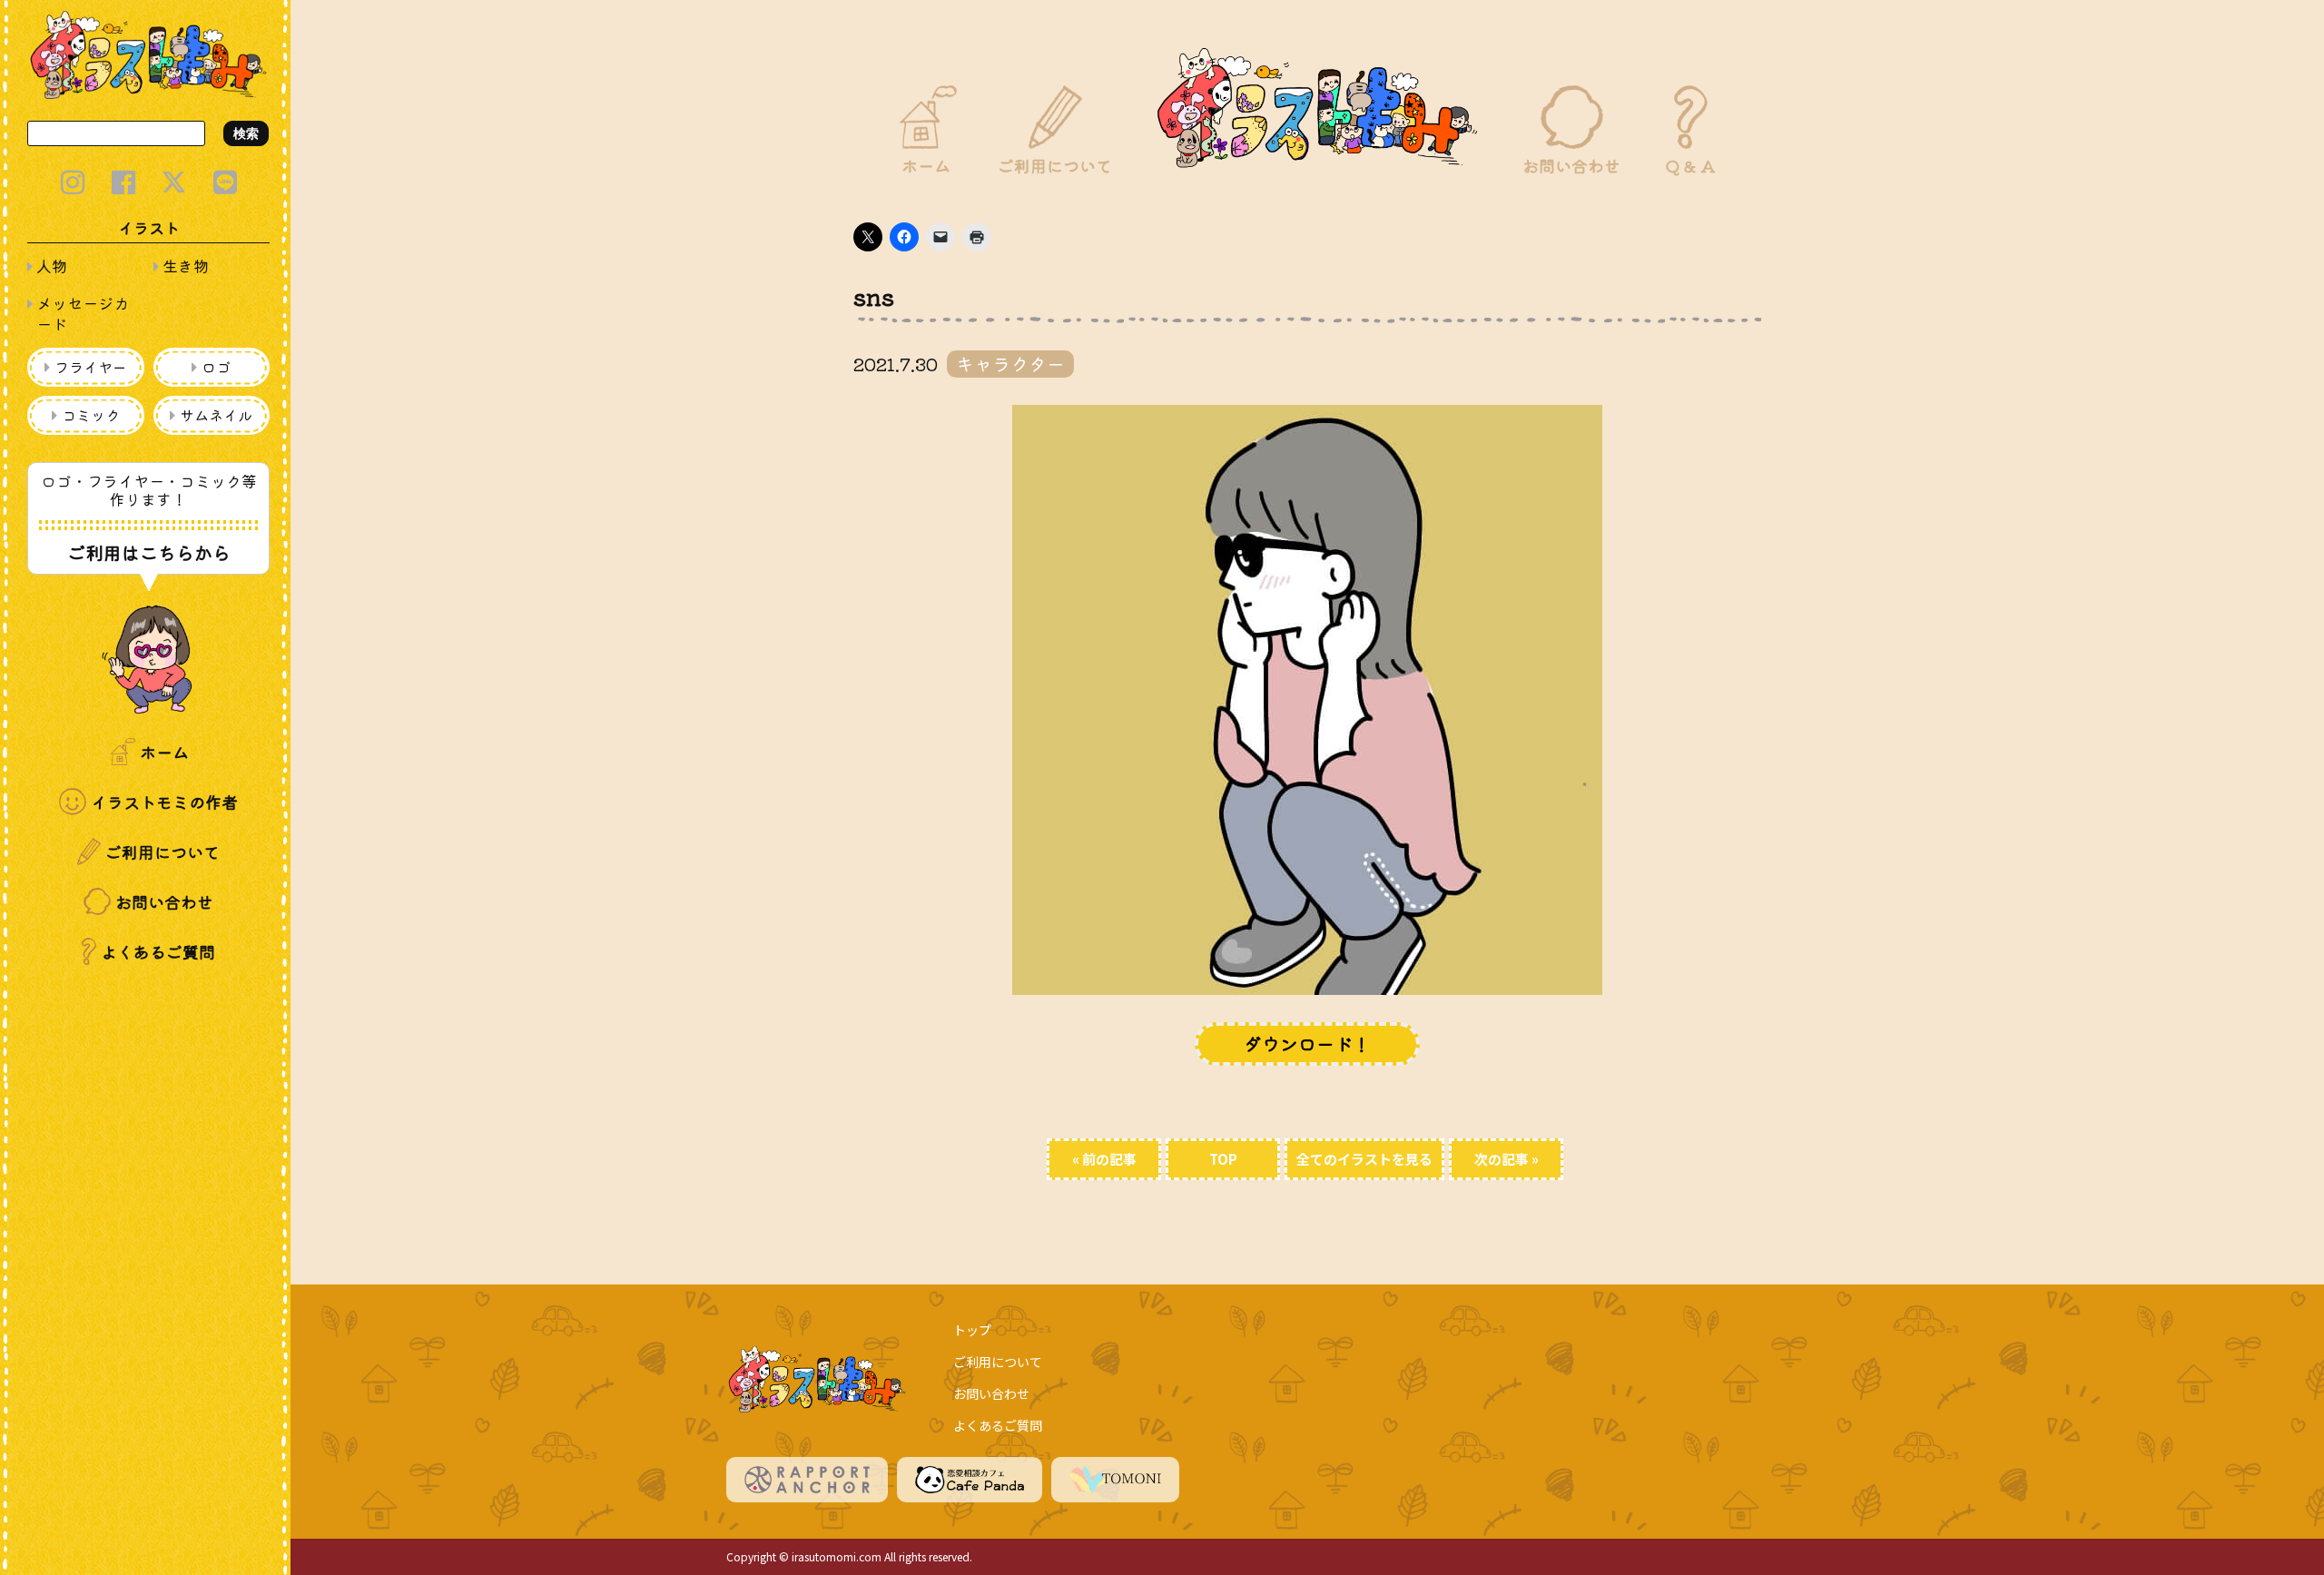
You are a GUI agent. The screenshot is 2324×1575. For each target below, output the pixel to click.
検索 (246, 133)
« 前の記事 (1104, 1159)
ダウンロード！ (1307, 1043)
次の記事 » (1507, 1159)
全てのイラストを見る (1364, 1159)
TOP (1223, 1159)
